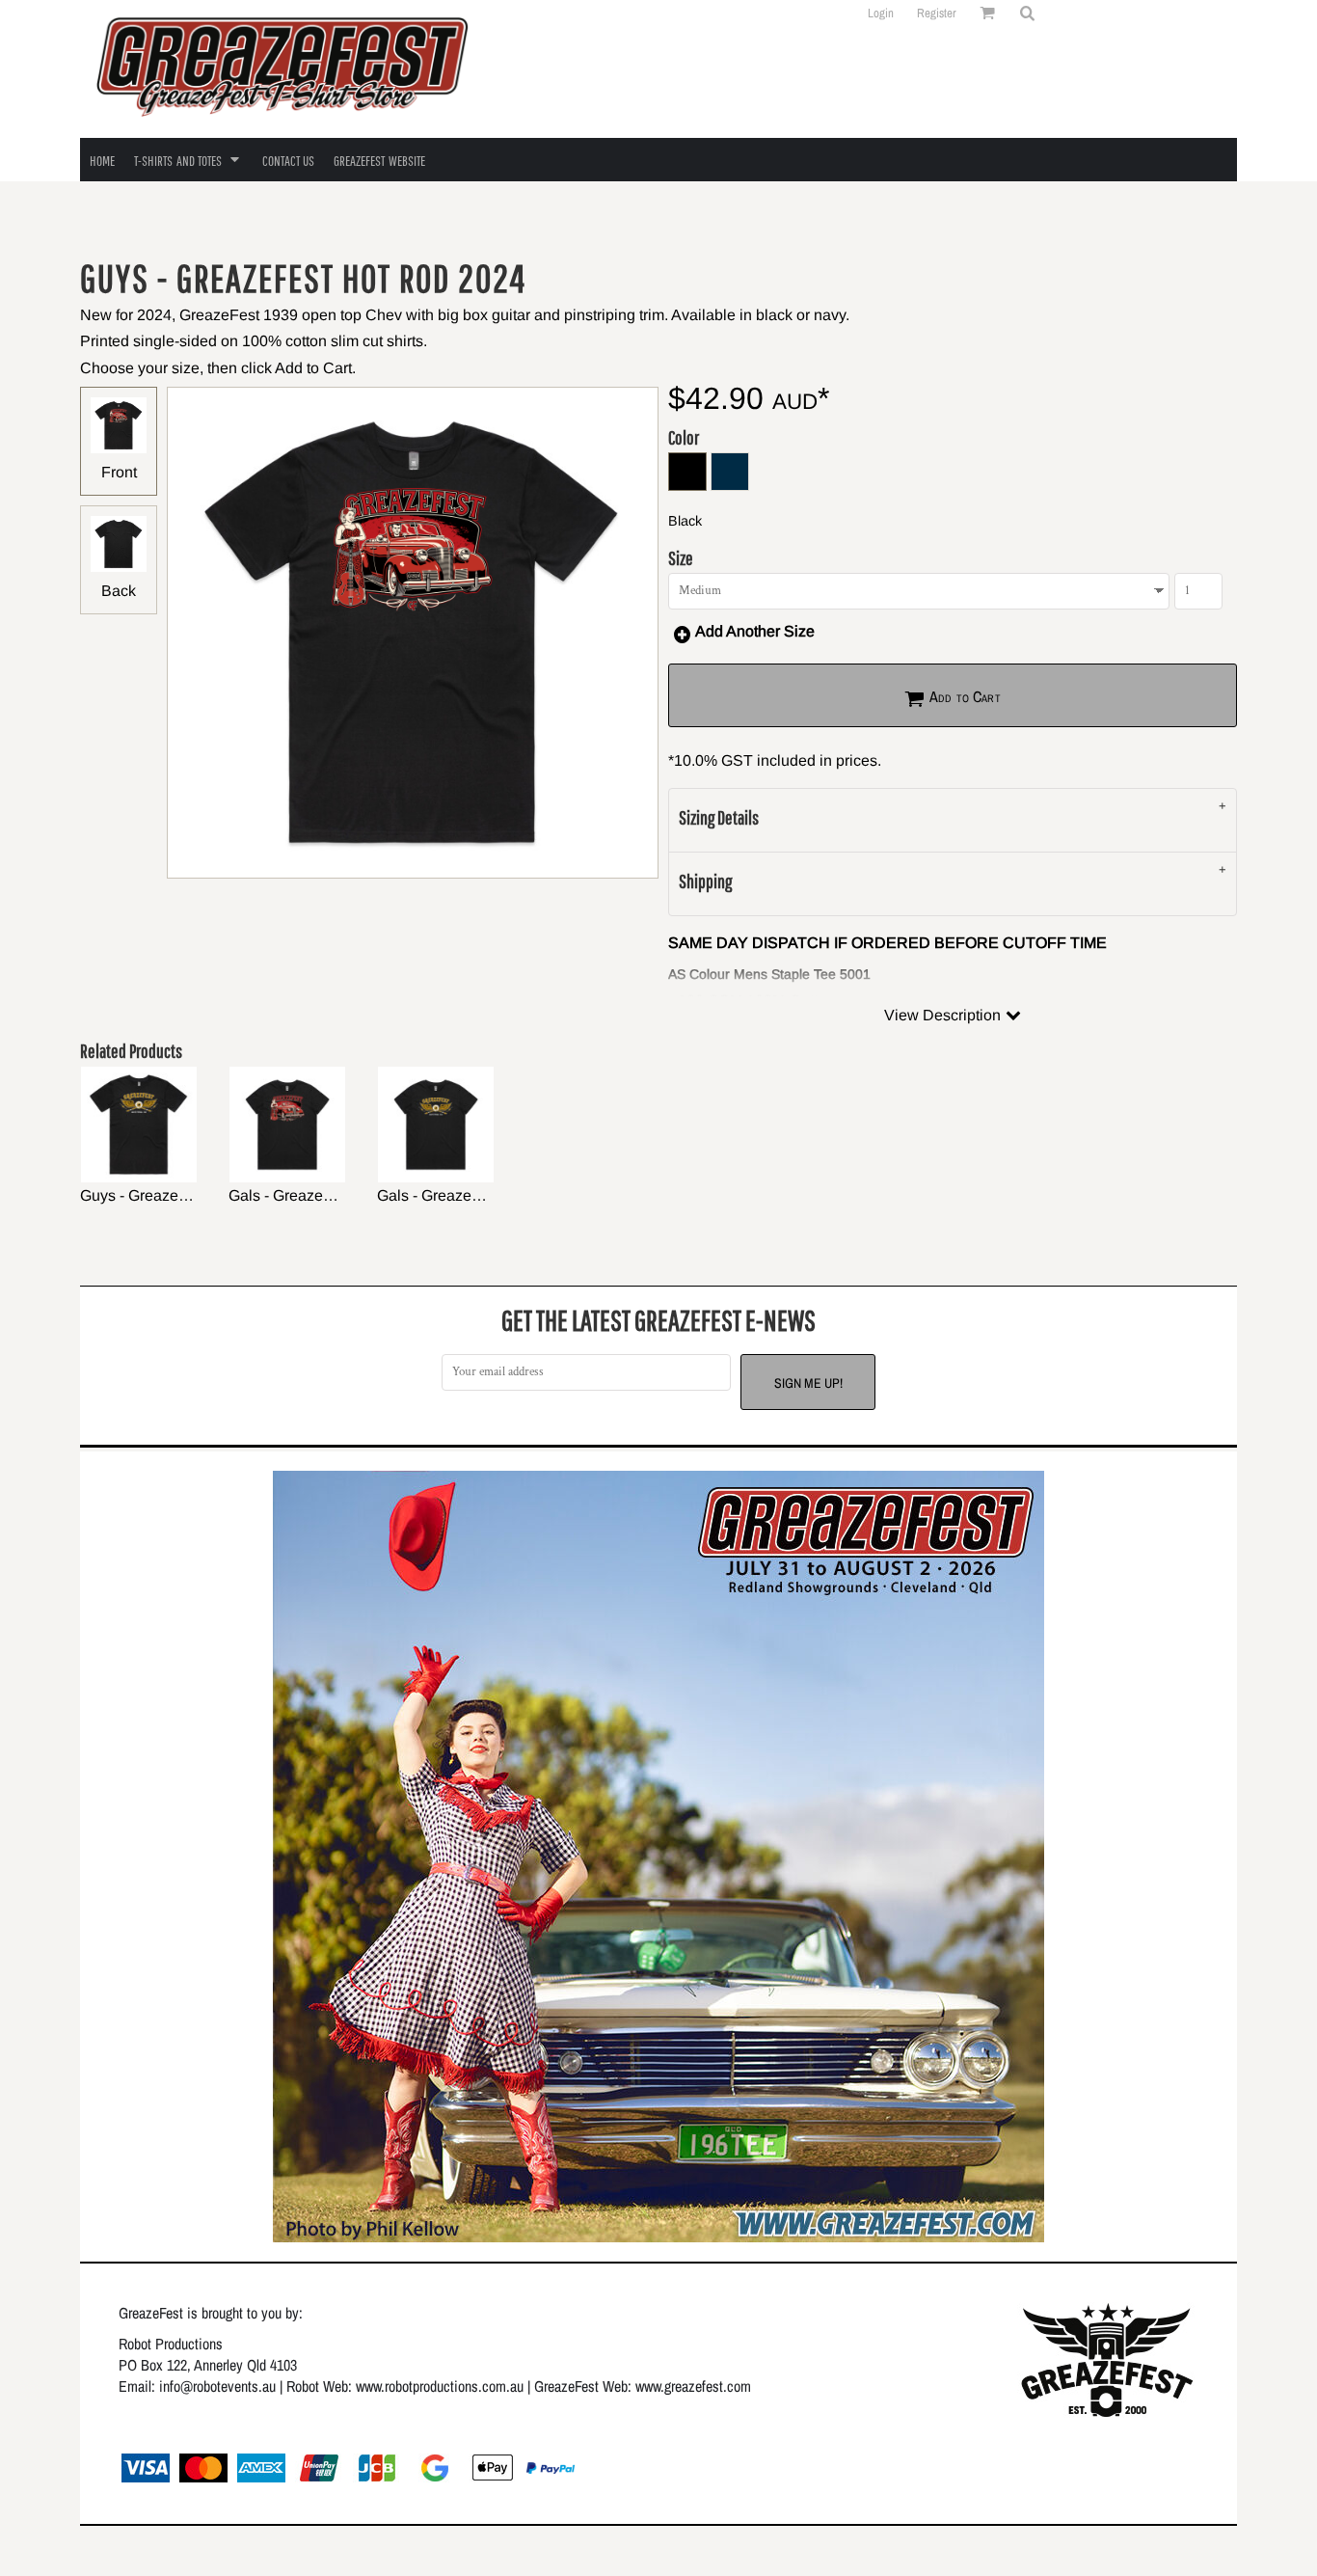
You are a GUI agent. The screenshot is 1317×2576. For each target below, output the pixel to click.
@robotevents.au (228, 2386)
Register (937, 13)
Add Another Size (755, 631)
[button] (1027, 13)
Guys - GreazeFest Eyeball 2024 (191, 1195)
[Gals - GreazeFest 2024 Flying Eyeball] (436, 1125)
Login (881, 13)
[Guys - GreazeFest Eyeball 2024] (139, 1125)
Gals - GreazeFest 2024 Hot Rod (340, 1195)
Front (119, 472)
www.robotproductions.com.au (440, 2386)
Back (119, 591)
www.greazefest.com (693, 2386)
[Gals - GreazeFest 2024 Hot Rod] (287, 1125)
